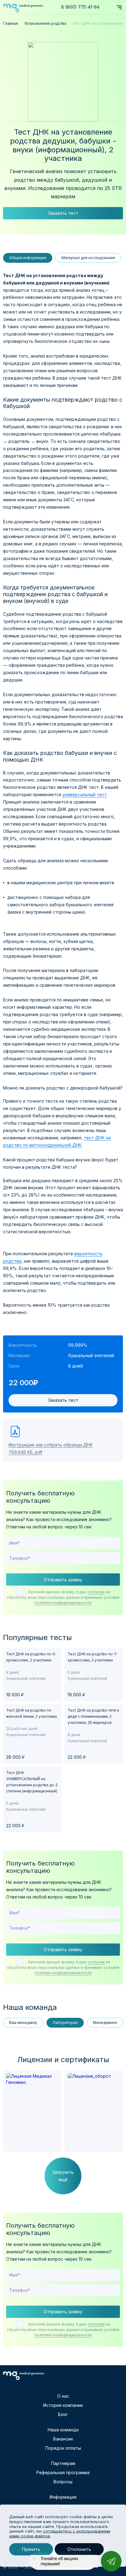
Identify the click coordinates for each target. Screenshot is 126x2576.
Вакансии (63, 2439)
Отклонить (79, 2549)
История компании (63, 2405)
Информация (63, 2497)
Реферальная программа (63, 2472)
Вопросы (63, 2482)
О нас (63, 2396)
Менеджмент (105, 2023)
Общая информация (28, 258)
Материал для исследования (88, 258)
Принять (31, 2549)
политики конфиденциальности (63, 1603)
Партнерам (63, 2463)
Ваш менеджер (23, 2023)
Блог (63, 2414)
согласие (96, 1592)
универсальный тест (85, 794)
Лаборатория (65, 2023)
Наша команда (63, 2430)
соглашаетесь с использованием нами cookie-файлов (60, 2533)
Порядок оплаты (63, 2448)
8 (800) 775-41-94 (80, 7)
